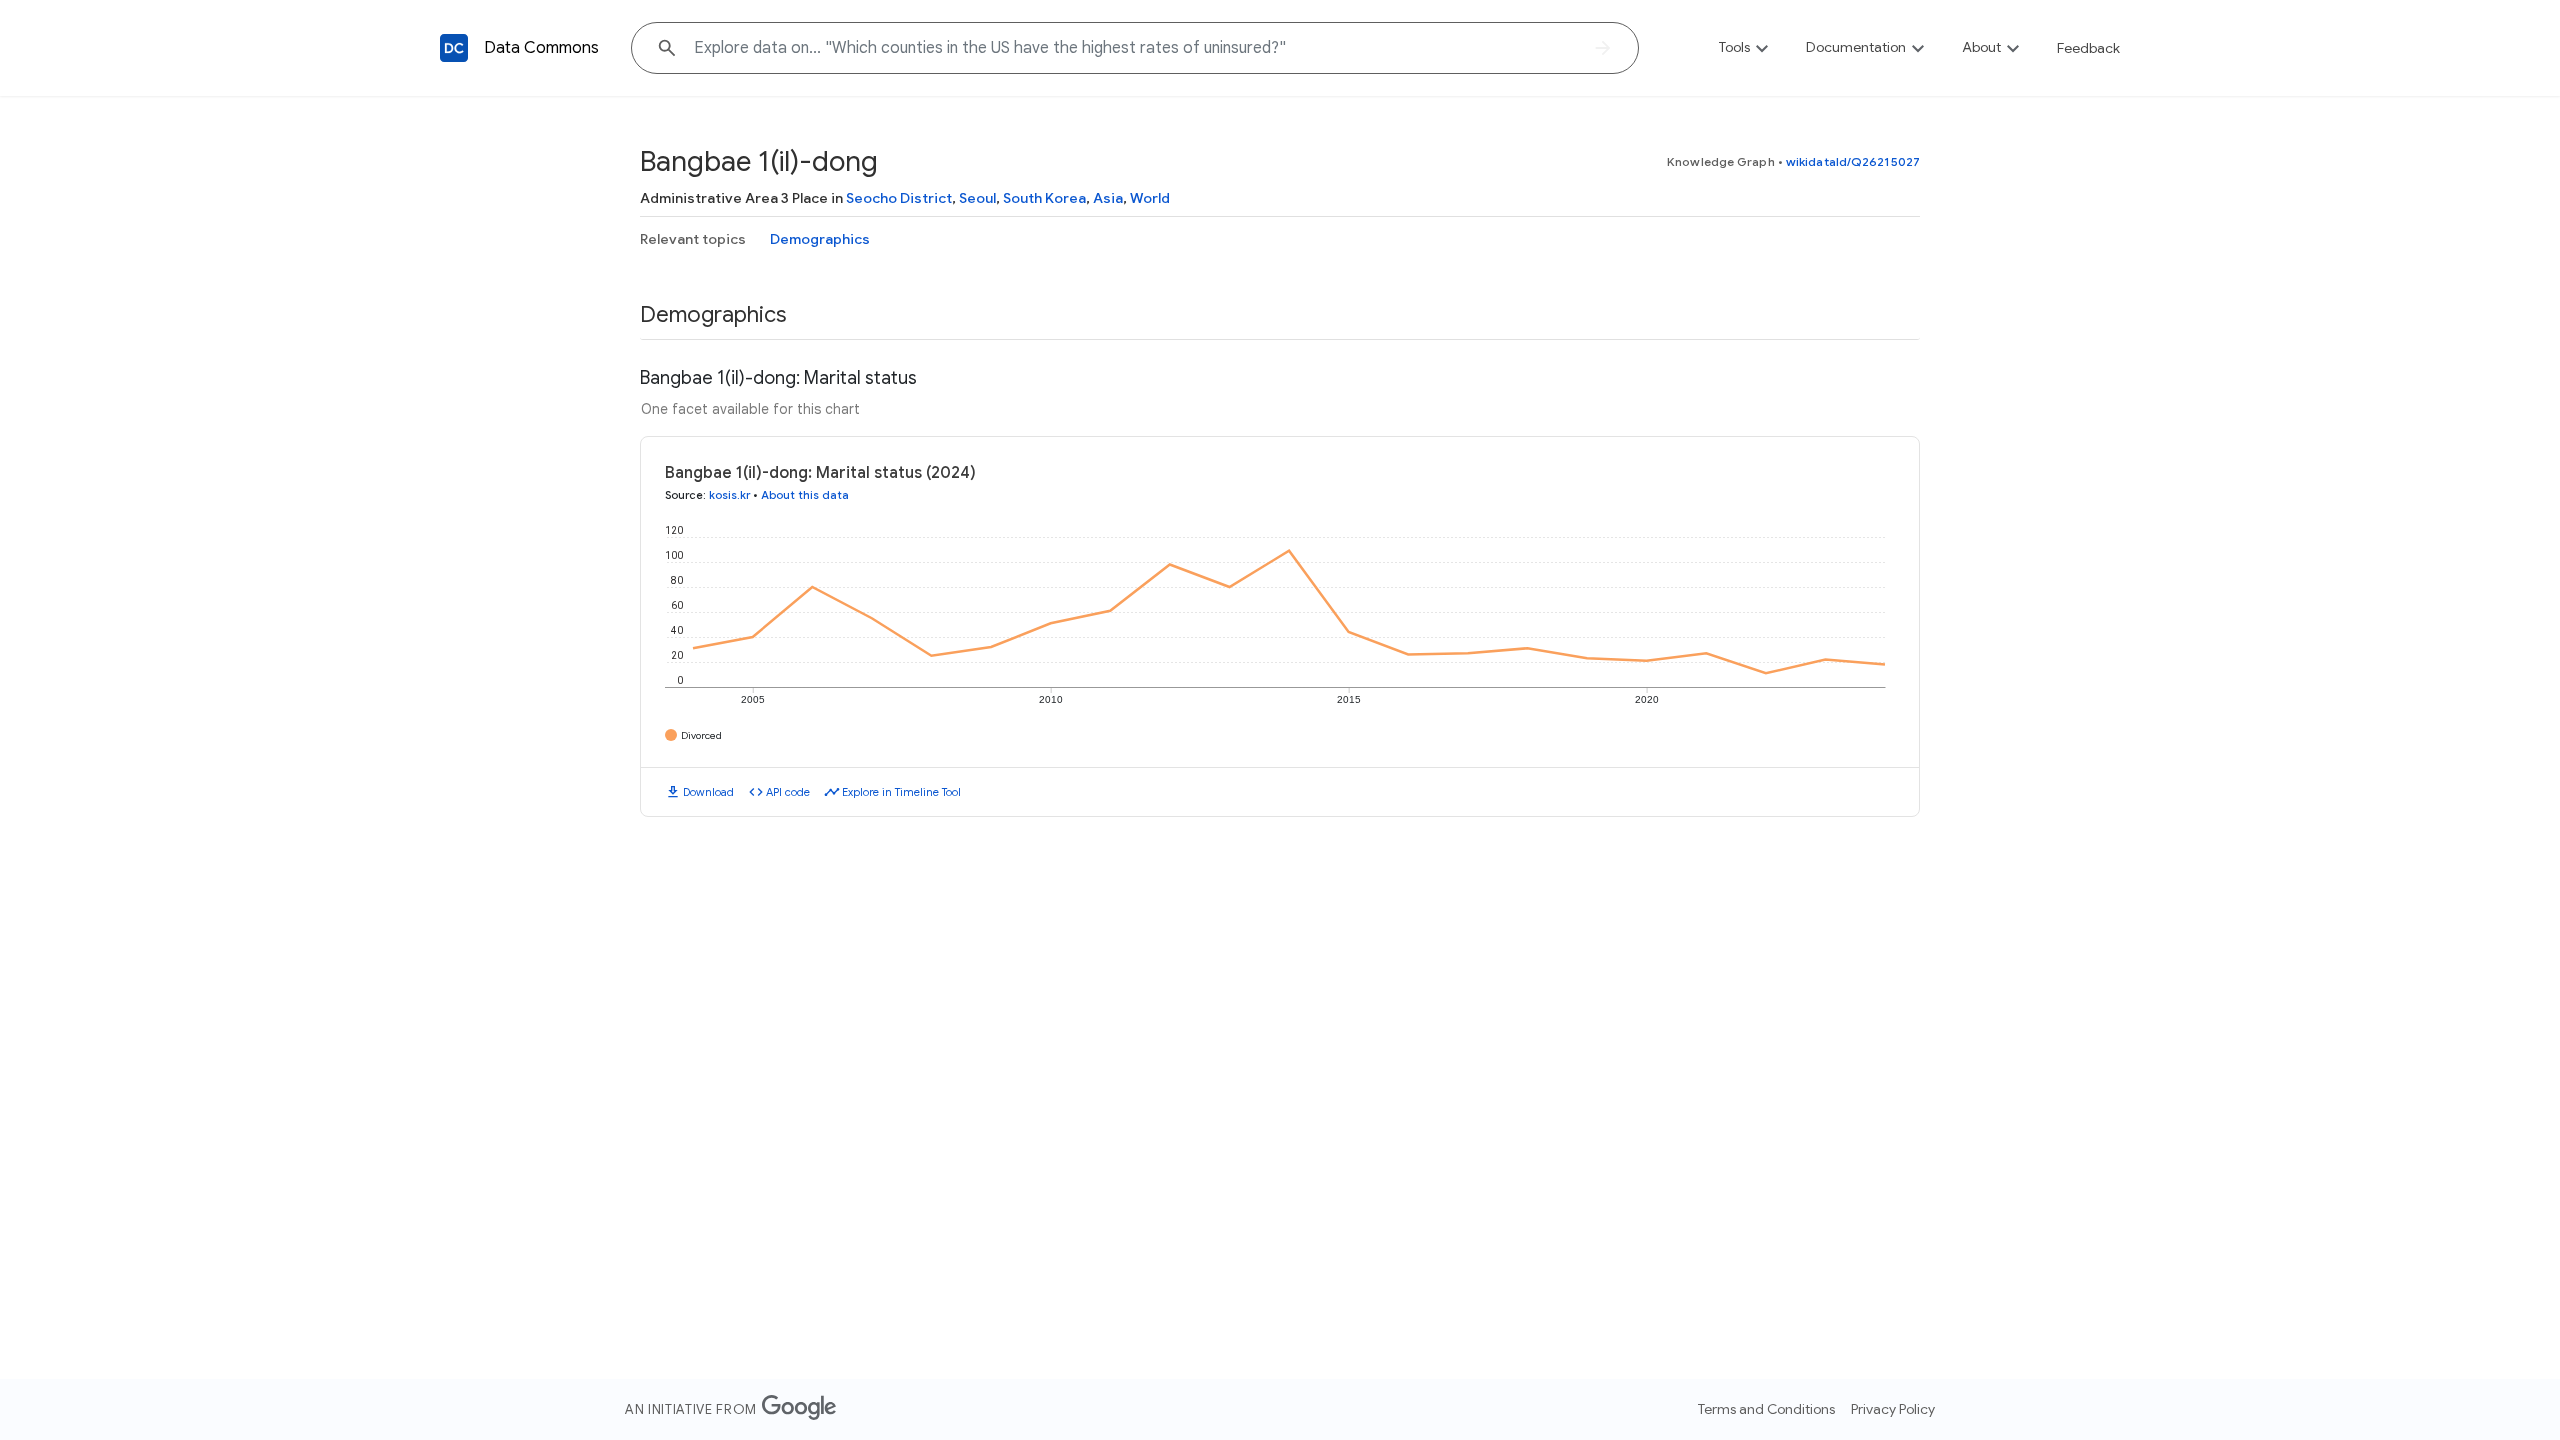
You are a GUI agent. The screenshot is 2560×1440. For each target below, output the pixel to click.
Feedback (2088, 48)
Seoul (977, 198)
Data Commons (541, 48)
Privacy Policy (1893, 1409)
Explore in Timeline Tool (901, 792)
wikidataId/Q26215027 (1853, 161)
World (1150, 198)
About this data (805, 495)
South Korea (1044, 198)
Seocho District (899, 198)
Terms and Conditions (1766, 1409)
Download (708, 792)
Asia (1108, 198)
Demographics (820, 239)
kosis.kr (729, 495)
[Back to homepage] (454, 48)
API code (788, 792)
